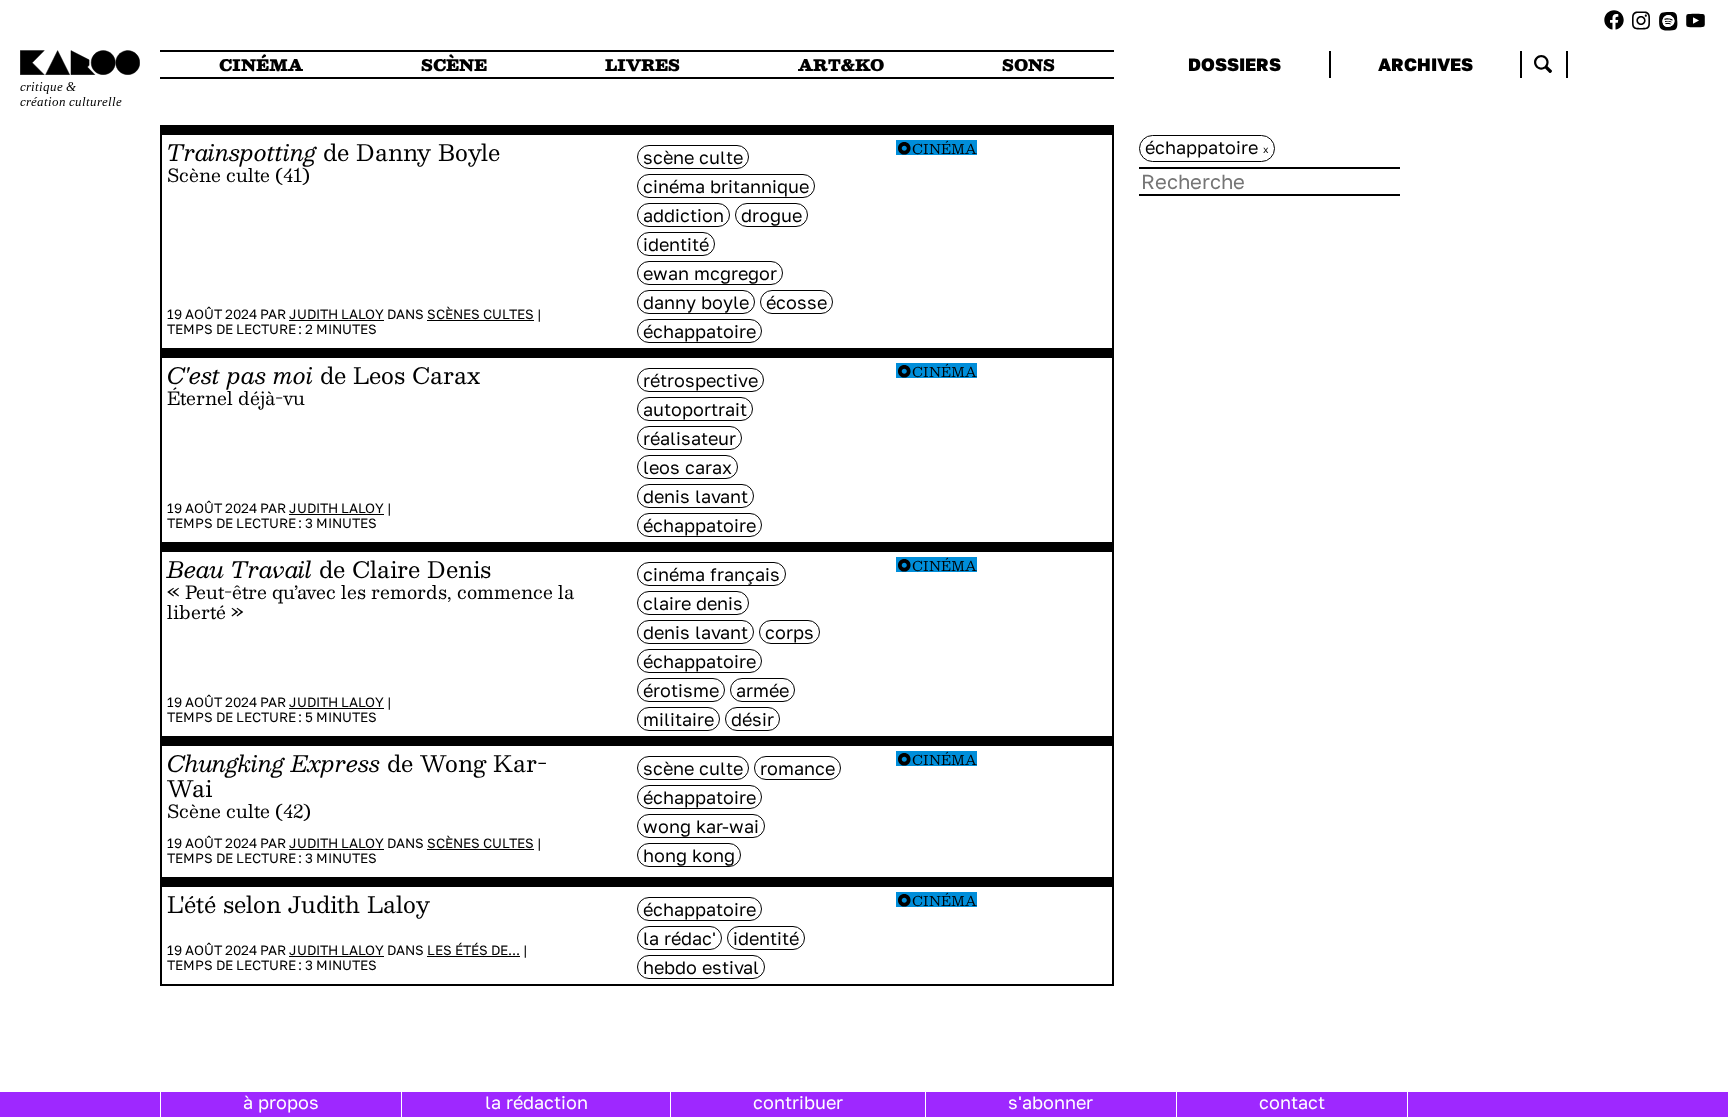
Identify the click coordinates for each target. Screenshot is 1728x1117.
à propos (281, 1102)
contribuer (798, 1102)
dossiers (1234, 64)
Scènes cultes (480, 314)
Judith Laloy (336, 314)
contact (1292, 1102)
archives (1425, 64)
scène (454, 64)
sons (1028, 64)
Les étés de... (473, 950)
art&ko (841, 64)
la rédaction (536, 1102)
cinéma (261, 64)
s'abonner (1050, 1102)
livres (642, 64)
